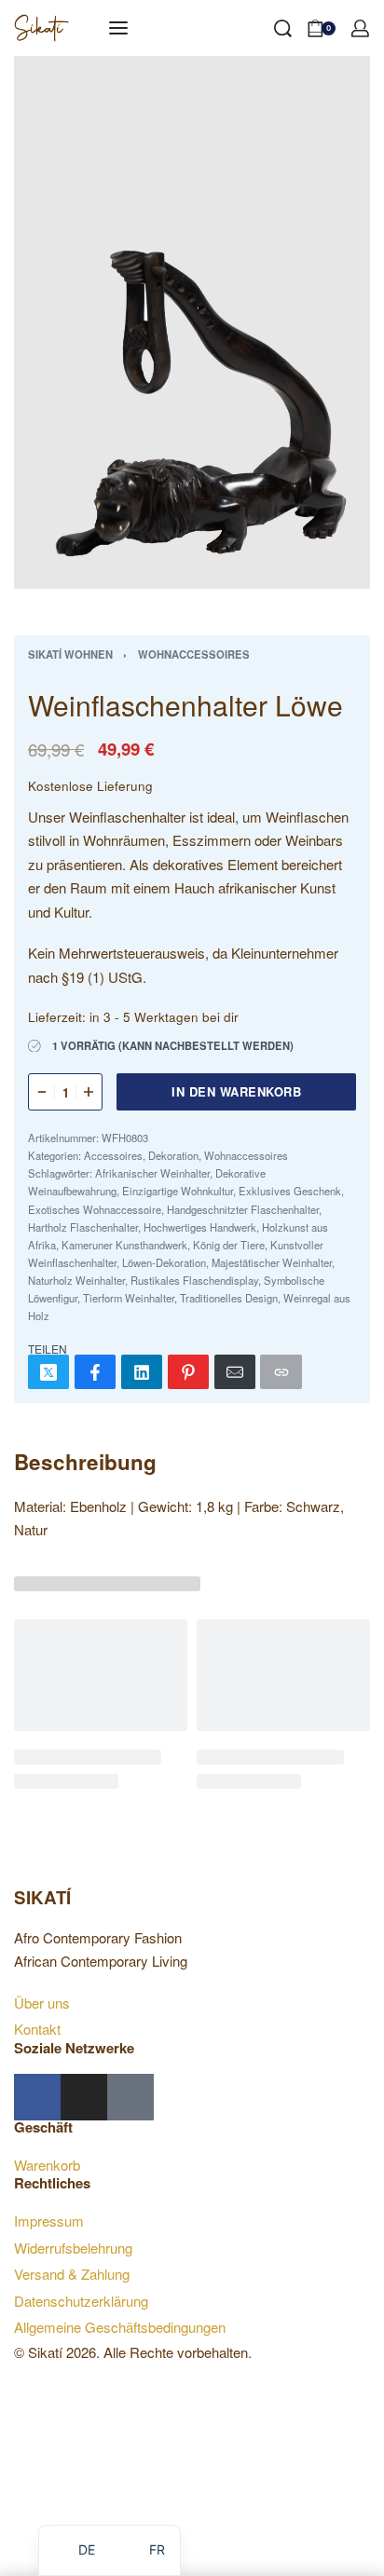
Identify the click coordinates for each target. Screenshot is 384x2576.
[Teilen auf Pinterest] (188, 1372)
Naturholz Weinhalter (76, 1280)
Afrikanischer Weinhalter (152, 1173)
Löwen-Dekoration (164, 1262)
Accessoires (113, 1155)
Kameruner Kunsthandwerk (124, 1245)
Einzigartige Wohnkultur (178, 1191)
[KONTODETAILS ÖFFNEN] (360, 28)
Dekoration (173, 1155)
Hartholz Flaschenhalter (83, 1227)
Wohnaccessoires (194, 654)
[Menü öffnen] (118, 28)
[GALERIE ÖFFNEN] (192, 322)
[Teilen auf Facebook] (95, 1372)
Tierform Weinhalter (129, 1298)
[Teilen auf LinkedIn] (142, 1372)
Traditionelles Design (229, 1298)
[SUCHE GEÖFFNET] (283, 28)
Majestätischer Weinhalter (272, 1262)
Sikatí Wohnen (70, 654)
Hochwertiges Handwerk (200, 1227)
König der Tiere (229, 1245)
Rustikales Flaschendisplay (194, 1280)
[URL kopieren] (281, 1372)
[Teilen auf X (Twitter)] (48, 1372)
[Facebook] (37, 2097)
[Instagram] (84, 2097)
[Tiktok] (130, 2097)
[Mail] (235, 1372)
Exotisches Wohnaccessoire (95, 1209)
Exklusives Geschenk (290, 1191)
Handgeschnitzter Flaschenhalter (243, 1209)
